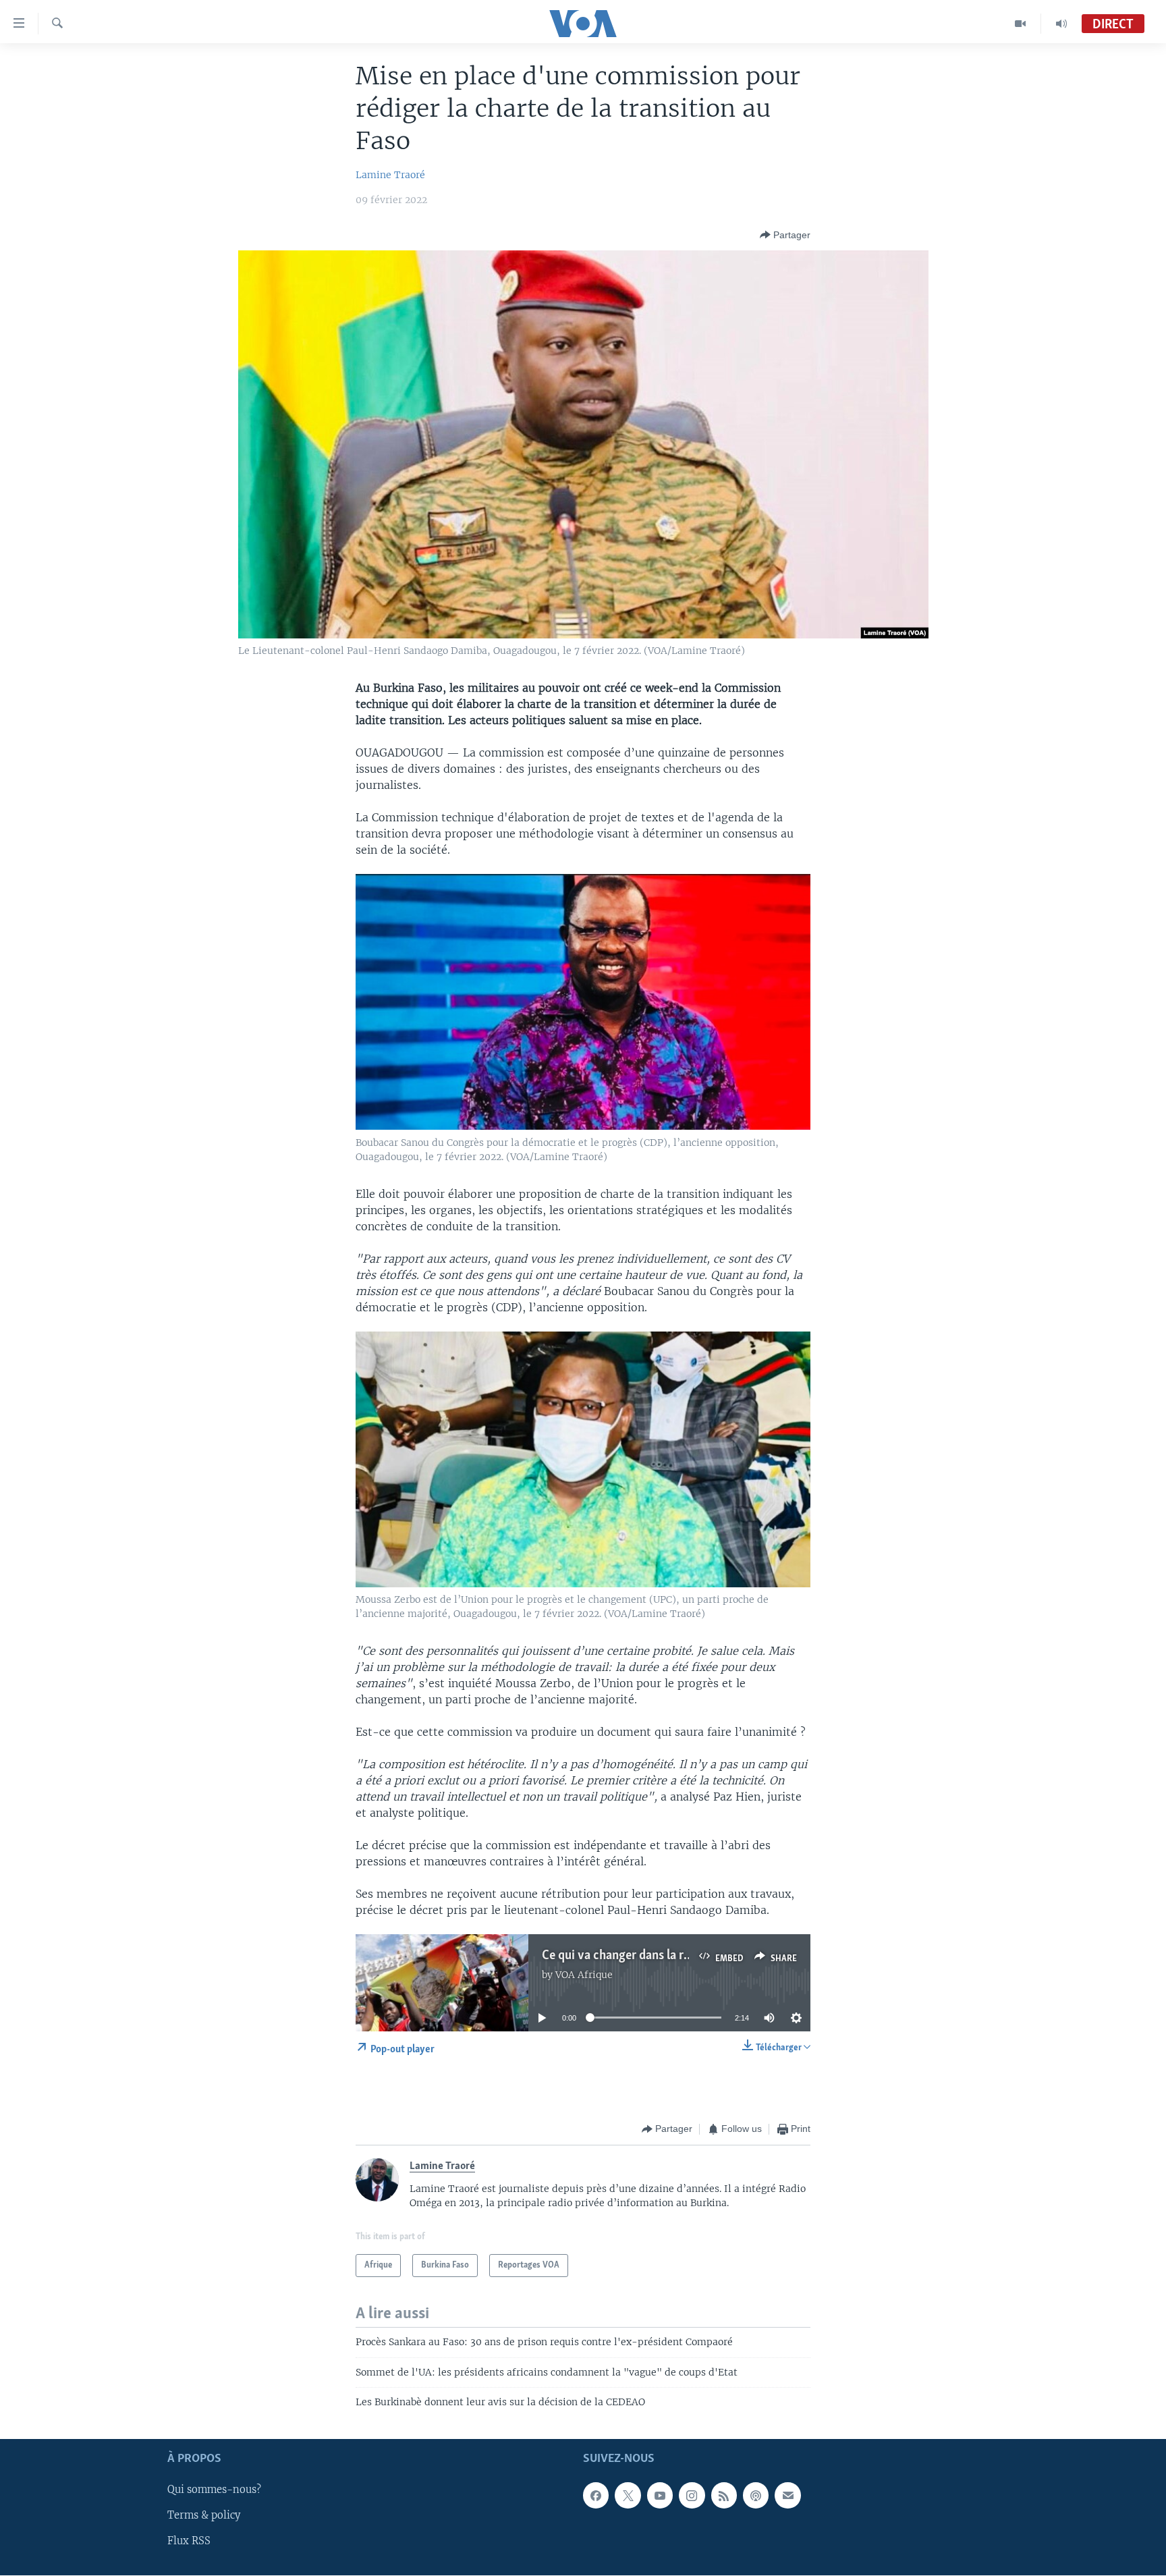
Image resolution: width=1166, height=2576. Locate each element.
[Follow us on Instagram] (692, 2495)
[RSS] (724, 2495)
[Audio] (1061, 24)
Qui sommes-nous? (214, 2490)
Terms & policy (204, 2515)
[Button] (785, 235)
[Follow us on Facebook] (596, 2495)
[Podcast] (756, 2495)
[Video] (1021, 24)
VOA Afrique (584, 1975)
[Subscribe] (787, 2495)
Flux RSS (189, 2541)
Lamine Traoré (390, 175)
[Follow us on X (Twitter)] (628, 2495)
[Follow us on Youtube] (660, 2495)
